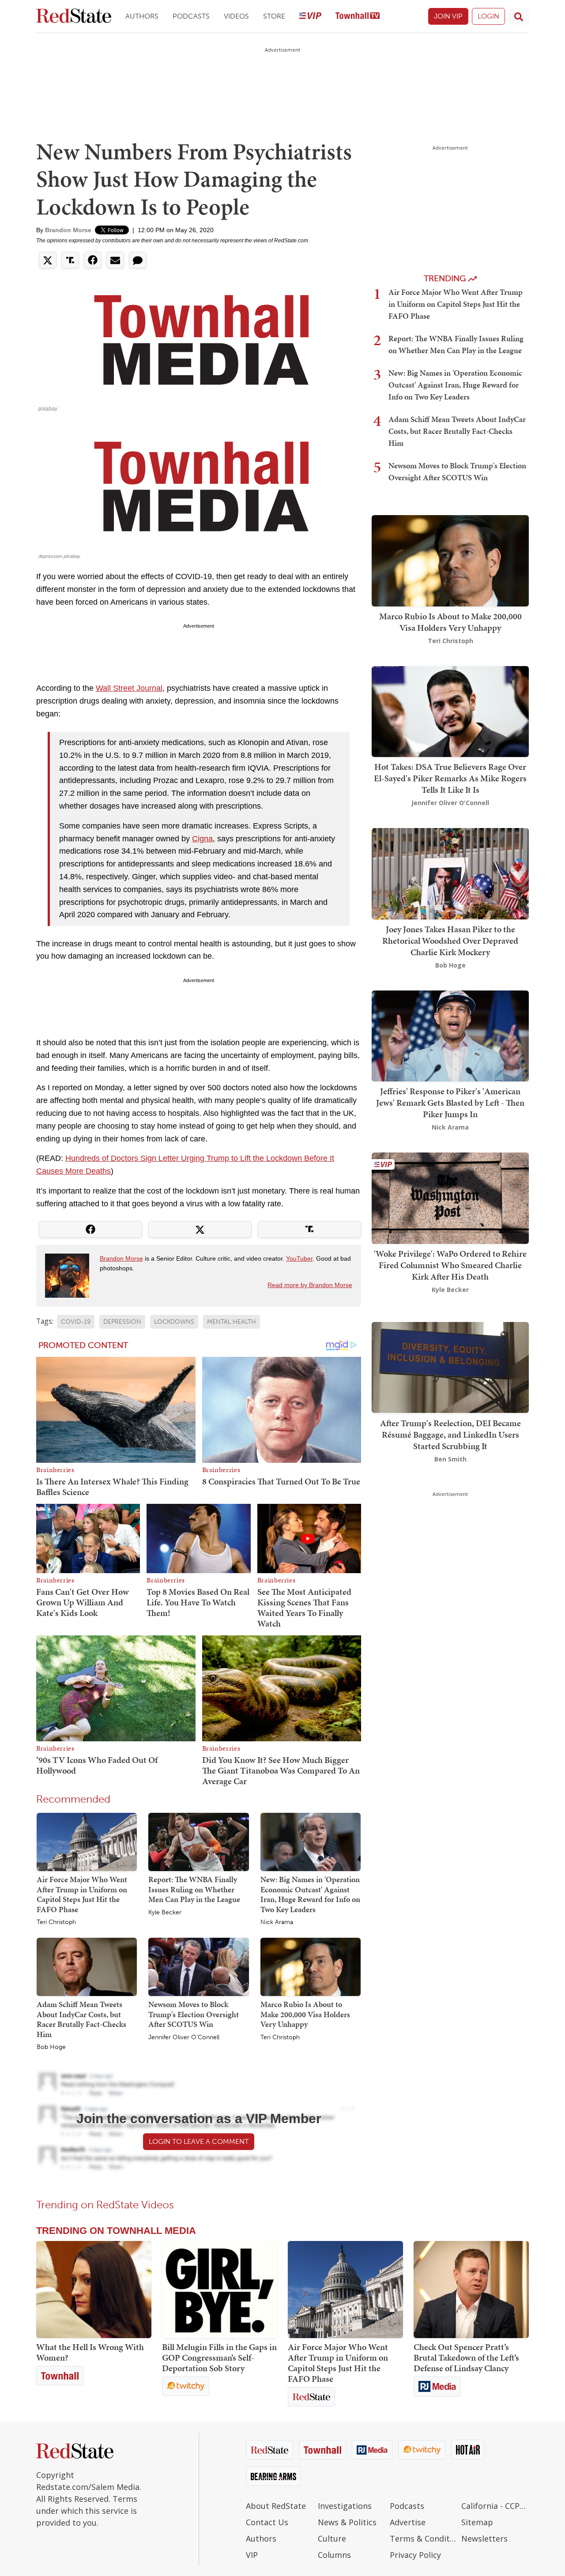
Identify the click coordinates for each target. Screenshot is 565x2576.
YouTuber (299, 1258)
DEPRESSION (122, 1322)
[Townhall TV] (358, 17)
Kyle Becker (165, 1913)
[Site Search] (519, 16)
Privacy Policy (415, 2555)
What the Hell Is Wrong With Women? (90, 2352)
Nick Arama (277, 1922)
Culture (332, 2538)
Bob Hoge (51, 2047)
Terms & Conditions (424, 2538)
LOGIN (488, 16)
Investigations (345, 2506)
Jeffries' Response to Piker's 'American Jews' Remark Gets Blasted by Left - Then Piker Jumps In (450, 1103)
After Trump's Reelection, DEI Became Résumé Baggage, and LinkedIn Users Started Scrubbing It (450, 1434)
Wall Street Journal (129, 688)
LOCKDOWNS (174, 1322)
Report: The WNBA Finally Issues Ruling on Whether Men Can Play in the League (194, 1889)
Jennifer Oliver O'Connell (184, 2037)
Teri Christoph (56, 1922)
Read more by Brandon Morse (310, 1285)
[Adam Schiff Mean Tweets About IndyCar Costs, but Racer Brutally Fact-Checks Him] (87, 1966)
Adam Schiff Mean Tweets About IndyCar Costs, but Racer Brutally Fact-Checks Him (81, 2019)
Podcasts (191, 16)
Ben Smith (450, 1459)
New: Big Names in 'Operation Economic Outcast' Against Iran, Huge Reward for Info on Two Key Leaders (310, 1894)
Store (274, 16)
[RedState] (74, 17)
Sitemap (477, 2522)
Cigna (202, 839)
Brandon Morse (68, 230)
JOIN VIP (448, 16)
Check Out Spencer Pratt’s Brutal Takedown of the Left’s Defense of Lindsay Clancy (466, 2358)
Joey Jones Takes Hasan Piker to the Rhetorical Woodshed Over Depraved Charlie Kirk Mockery (450, 941)
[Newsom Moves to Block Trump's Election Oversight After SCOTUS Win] (198, 1966)
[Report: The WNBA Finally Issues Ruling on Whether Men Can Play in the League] (198, 1842)
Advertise (408, 2522)
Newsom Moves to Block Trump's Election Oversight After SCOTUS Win (194, 2014)
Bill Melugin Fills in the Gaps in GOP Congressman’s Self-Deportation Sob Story (219, 2358)
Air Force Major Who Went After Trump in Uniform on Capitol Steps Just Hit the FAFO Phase (82, 1894)
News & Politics (347, 2522)
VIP (252, 2555)
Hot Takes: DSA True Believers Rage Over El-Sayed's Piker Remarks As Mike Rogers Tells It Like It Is (450, 778)
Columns (334, 2555)
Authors (142, 16)
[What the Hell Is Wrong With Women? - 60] (94, 2290)
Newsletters (484, 2538)
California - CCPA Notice (495, 2506)
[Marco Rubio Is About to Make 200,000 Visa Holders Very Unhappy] (311, 1966)
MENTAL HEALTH (232, 1322)
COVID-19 (76, 1322)
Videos (236, 16)
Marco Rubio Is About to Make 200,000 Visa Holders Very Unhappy (305, 2014)
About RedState (276, 2506)
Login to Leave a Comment (199, 2141)
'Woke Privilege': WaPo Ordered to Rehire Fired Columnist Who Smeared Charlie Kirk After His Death (450, 1265)
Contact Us (267, 2522)
